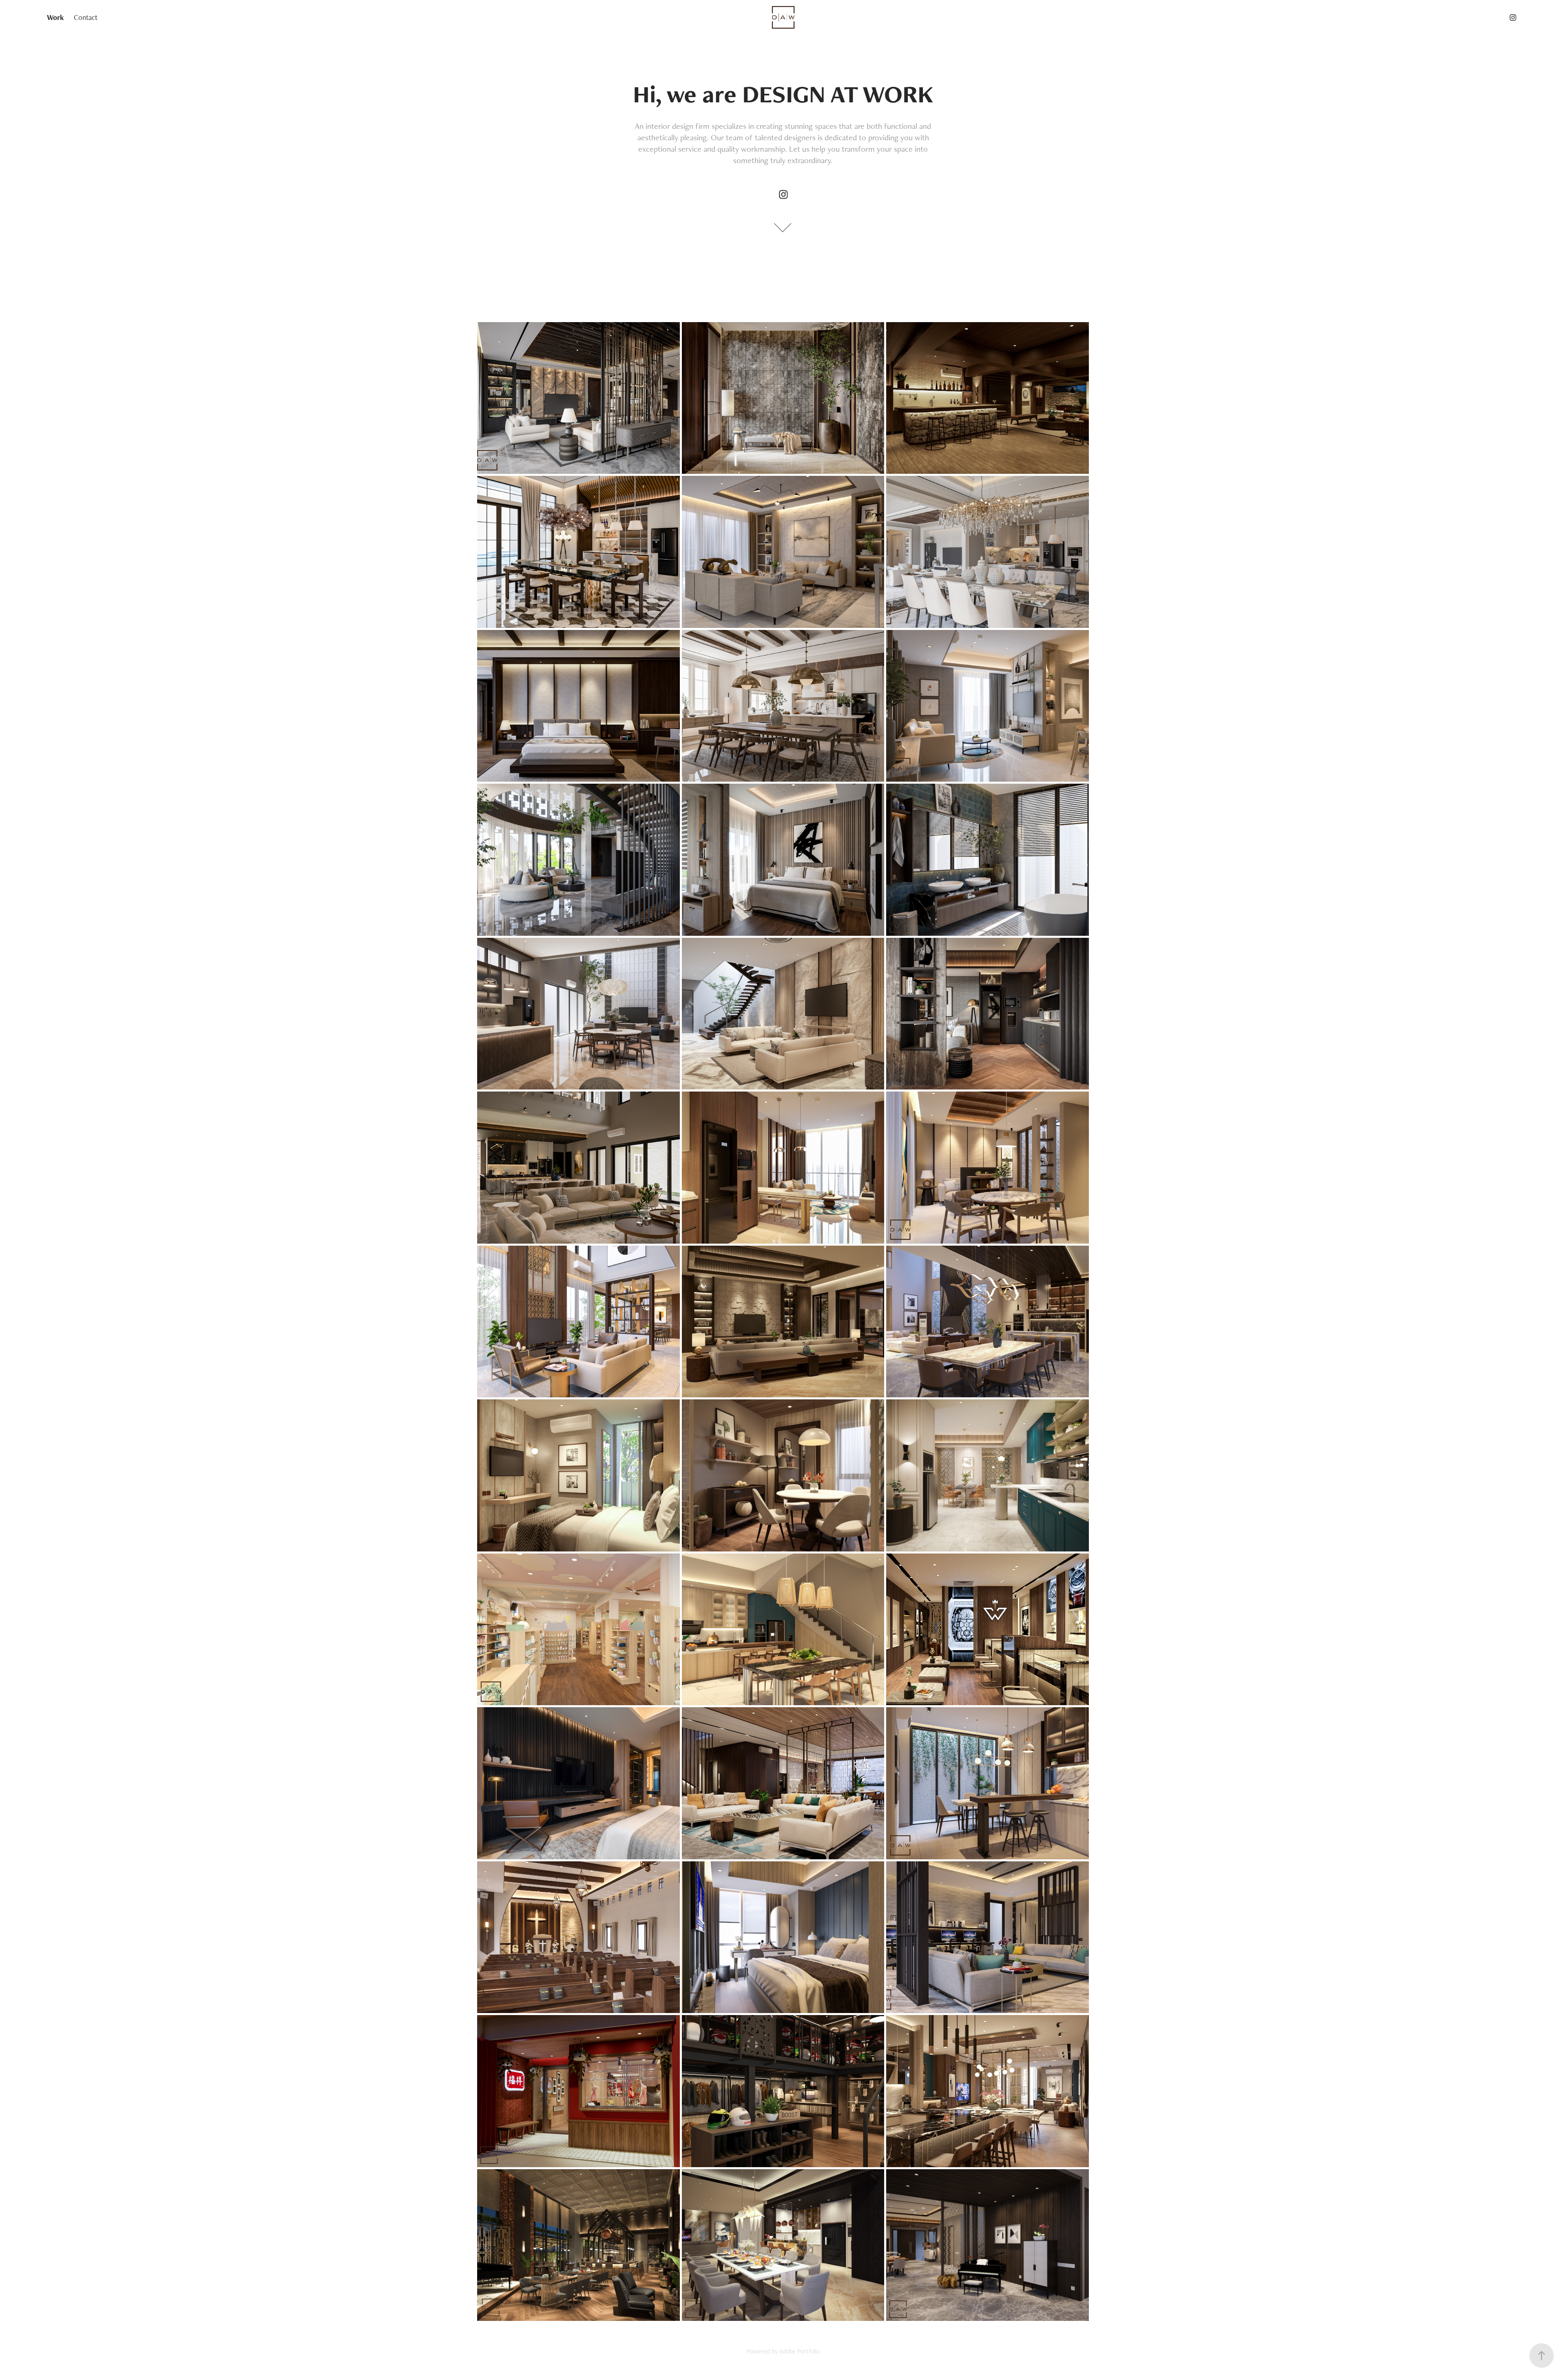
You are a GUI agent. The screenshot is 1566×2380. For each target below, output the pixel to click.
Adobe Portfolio (799, 2351)
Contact (86, 17)
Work (55, 17)
